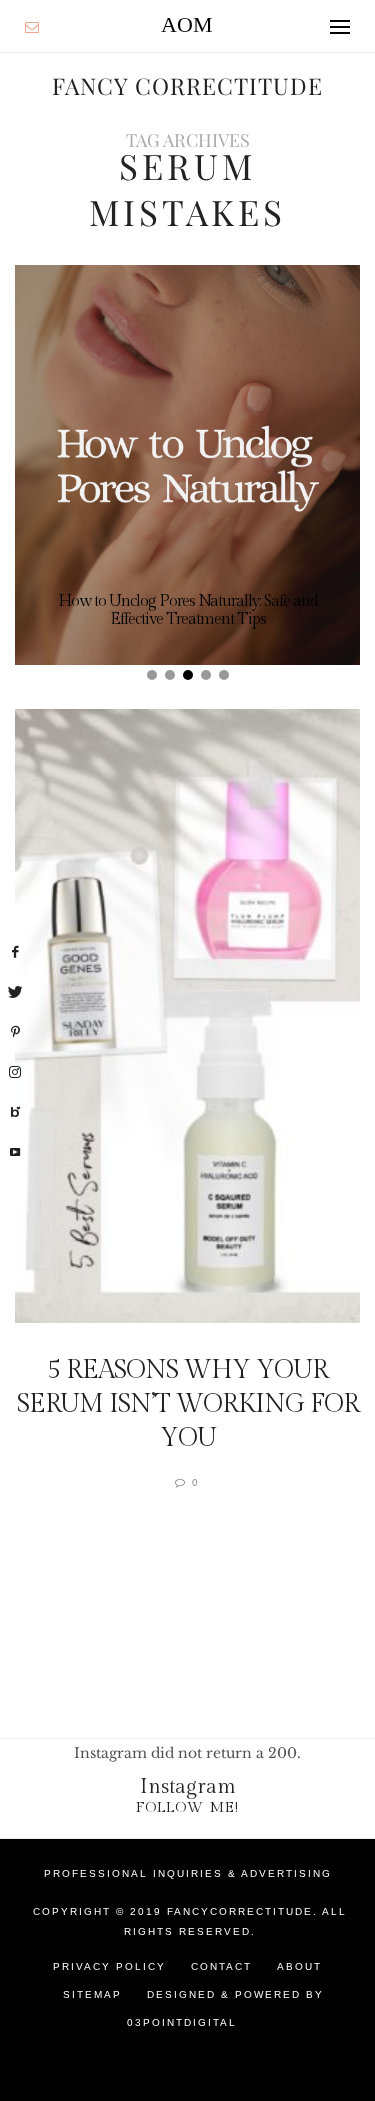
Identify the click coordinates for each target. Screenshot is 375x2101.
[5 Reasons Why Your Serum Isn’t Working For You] (187, 1016)
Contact (221, 1966)
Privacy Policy (109, 1966)
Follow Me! (187, 1807)
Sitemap (92, 1994)
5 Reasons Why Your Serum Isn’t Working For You (188, 1404)
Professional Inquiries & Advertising (188, 1873)
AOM (187, 24)
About (299, 1966)
